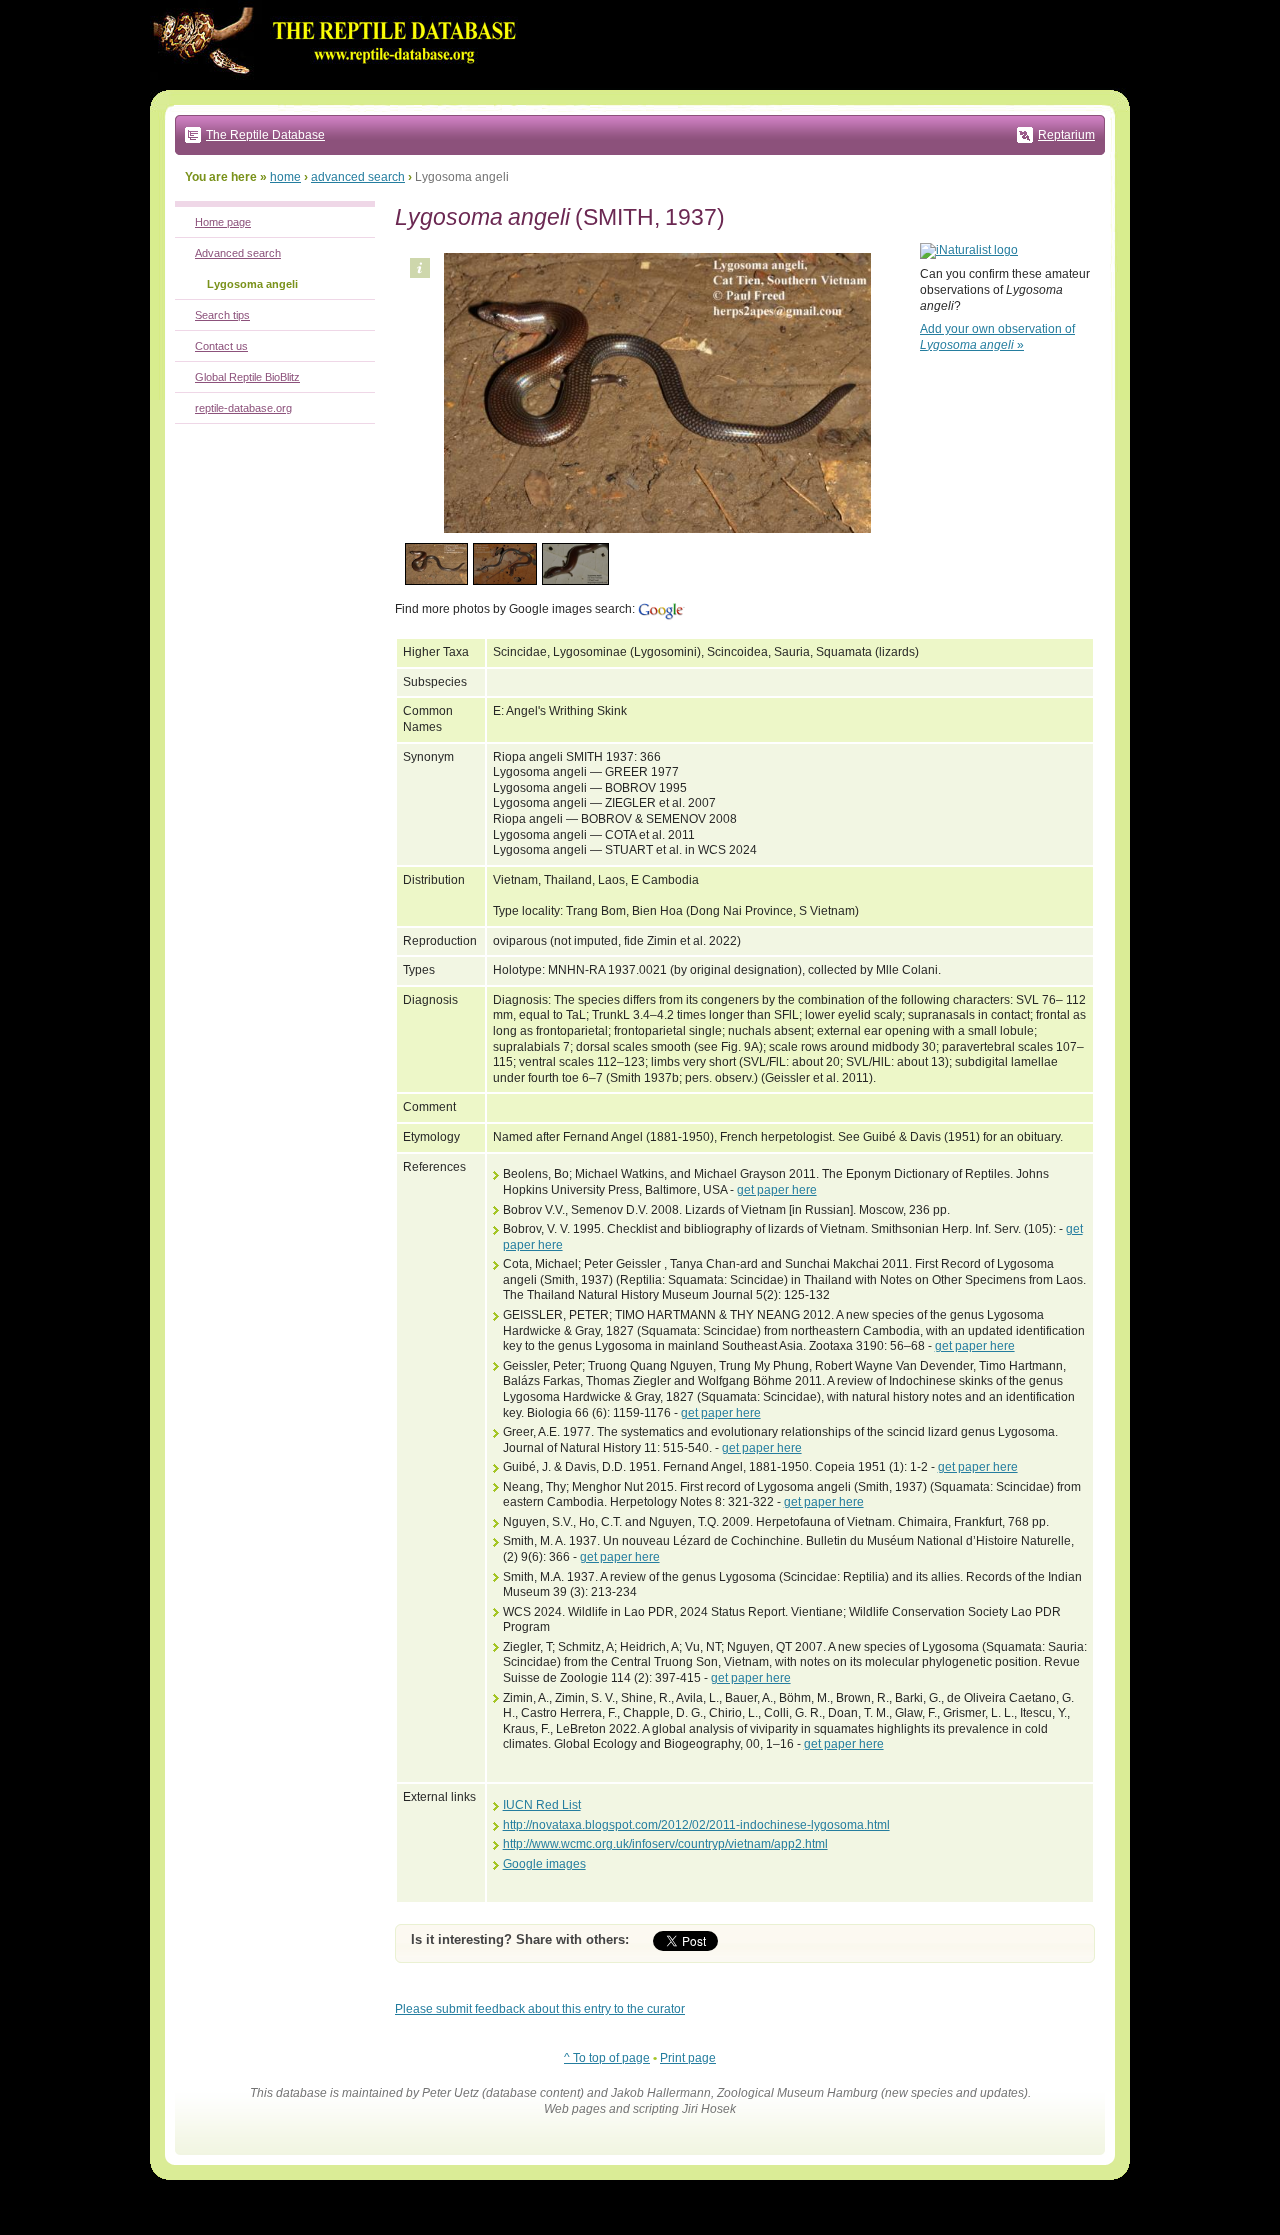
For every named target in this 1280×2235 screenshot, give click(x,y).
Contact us (221, 346)
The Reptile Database (265, 135)
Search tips (222, 315)
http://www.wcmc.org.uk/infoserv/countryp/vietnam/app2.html (665, 1844)
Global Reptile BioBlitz (247, 377)
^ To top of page (607, 2058)
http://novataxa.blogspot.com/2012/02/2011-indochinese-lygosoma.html (696, 1825)
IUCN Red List (542, 1805)
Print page (688, 2058)
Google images (544, 1864)
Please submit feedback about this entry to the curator (540, 2009)
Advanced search (238, 253)
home (285, 177)
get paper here (777, 1190)
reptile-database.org (243, 408)
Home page (223, 222)
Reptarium (1066, 135)
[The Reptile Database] (340, 86)
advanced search (358, 177)
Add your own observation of (997, 337)
